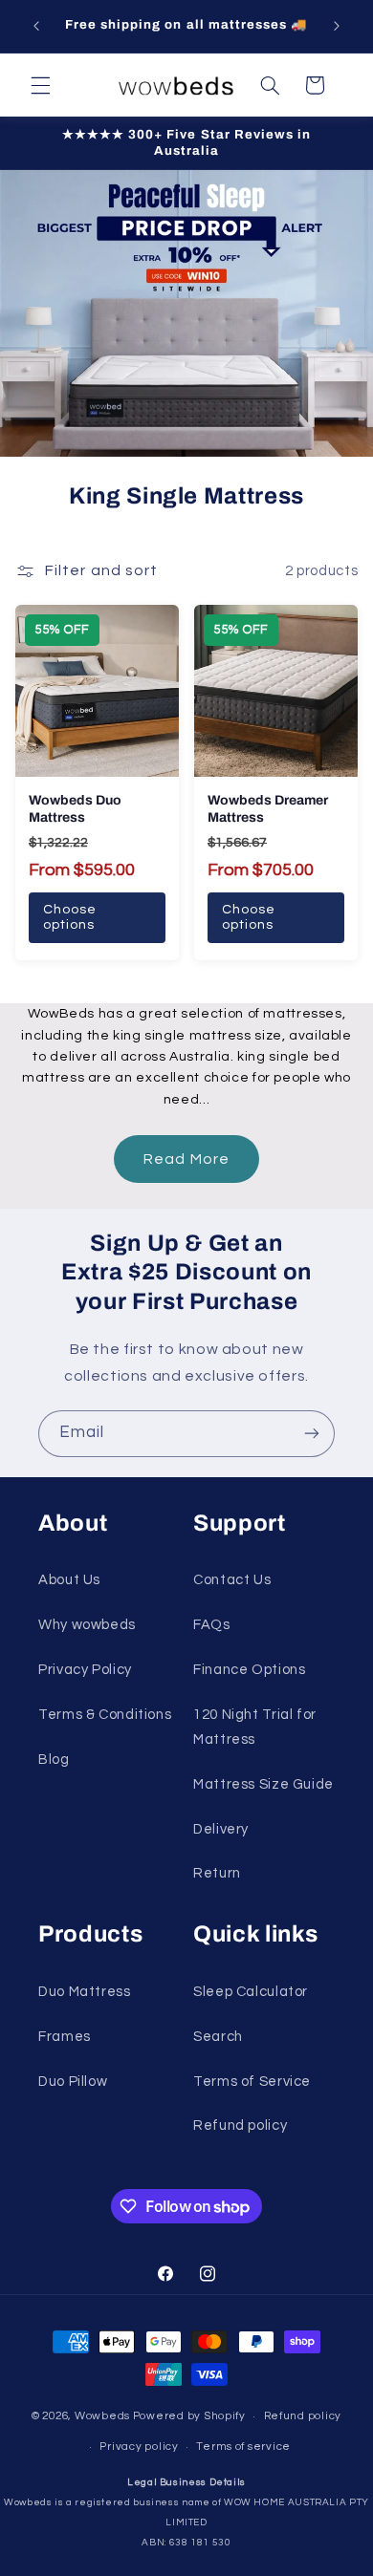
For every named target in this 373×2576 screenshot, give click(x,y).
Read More (186, 1159)
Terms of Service (252, 2082)
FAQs (212, 1625)
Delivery (221, 1829)
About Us (69, 1580)
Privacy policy (139, 2447)
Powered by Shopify (189, 2416)
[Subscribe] (312, 1434)
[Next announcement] (337, 26)
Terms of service (243, 2447)
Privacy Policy (85, 1670)
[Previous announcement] (36, 26)
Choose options (70, 918)
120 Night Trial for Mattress (255, 1727)
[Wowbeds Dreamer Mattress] (276, 691)
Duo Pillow (73, 2082)
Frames (65, 2037)
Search (218, 2037)
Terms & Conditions (105, 1715)
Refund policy (240, 2125)
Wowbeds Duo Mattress (75, 809)
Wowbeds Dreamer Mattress (268, 809)
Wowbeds (102, 2416)
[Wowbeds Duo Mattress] (97, 691)
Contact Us (232, 1580)
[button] (40, 85)
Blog (54, 1760)
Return (217, 1873)
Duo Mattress (85, 1992)
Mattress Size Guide (263, 1784)
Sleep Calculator (251, 1992)
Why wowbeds (87, 1625)
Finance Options (249, 1670)
